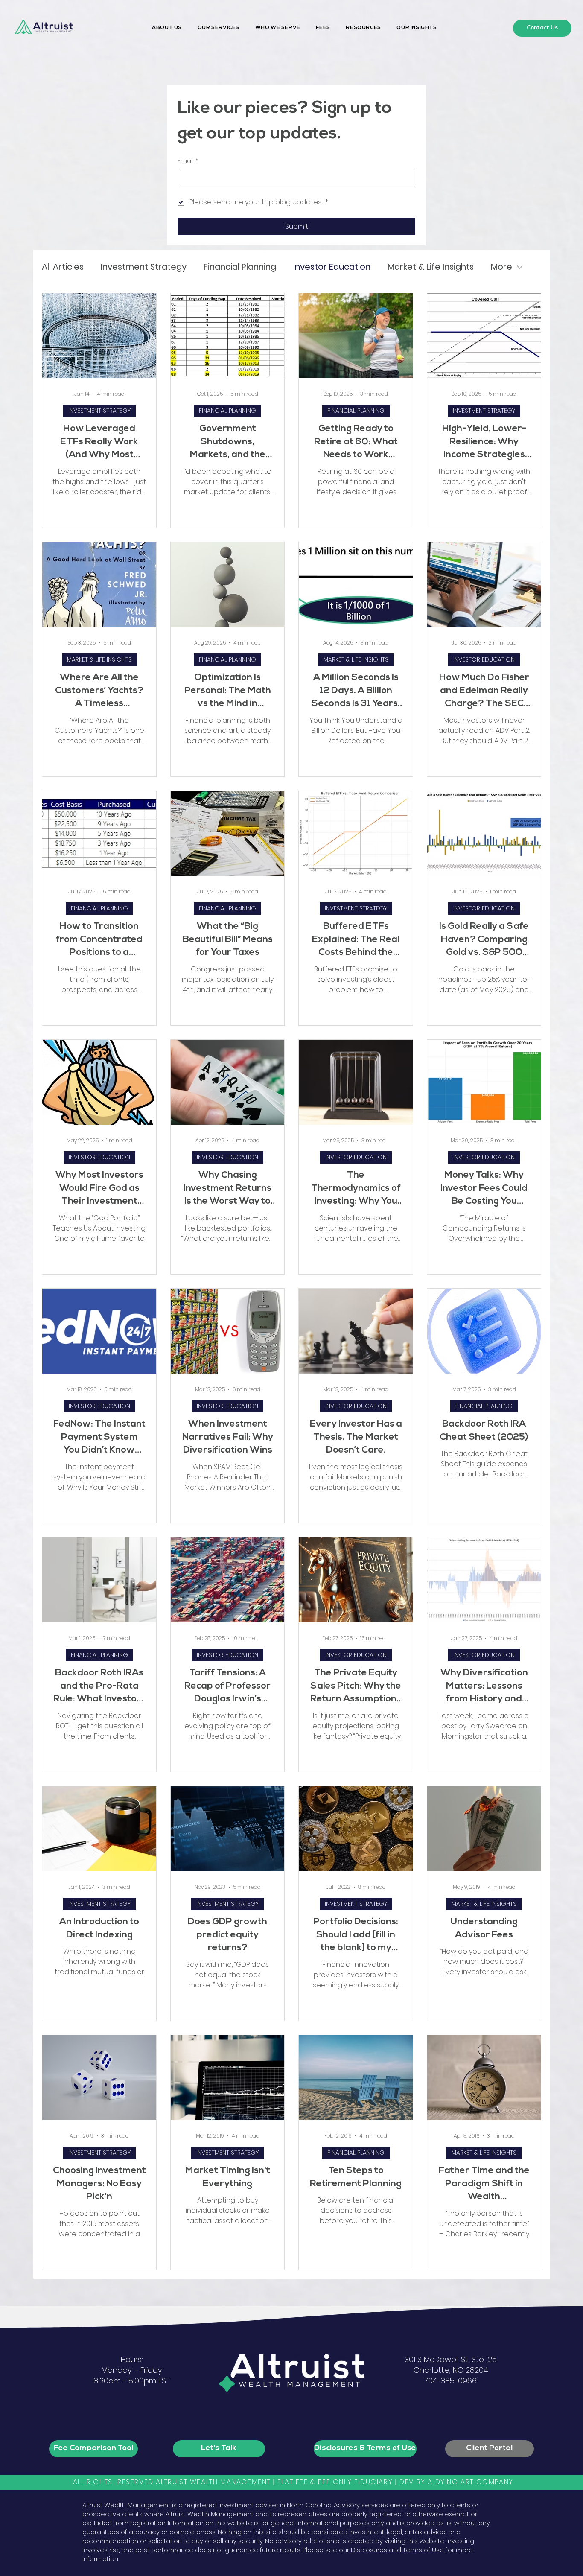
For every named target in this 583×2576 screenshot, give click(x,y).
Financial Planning (240, 267)
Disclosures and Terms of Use (398, 2550)
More (501, 267)
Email (188, 161)
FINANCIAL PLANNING (227, 411)
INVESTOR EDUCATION (484, 659)
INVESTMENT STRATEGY (99, 411)
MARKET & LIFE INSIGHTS (99, 659)
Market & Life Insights (431, 267)
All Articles (63, 267)
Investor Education (332, 267)
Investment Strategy (144, 267)
